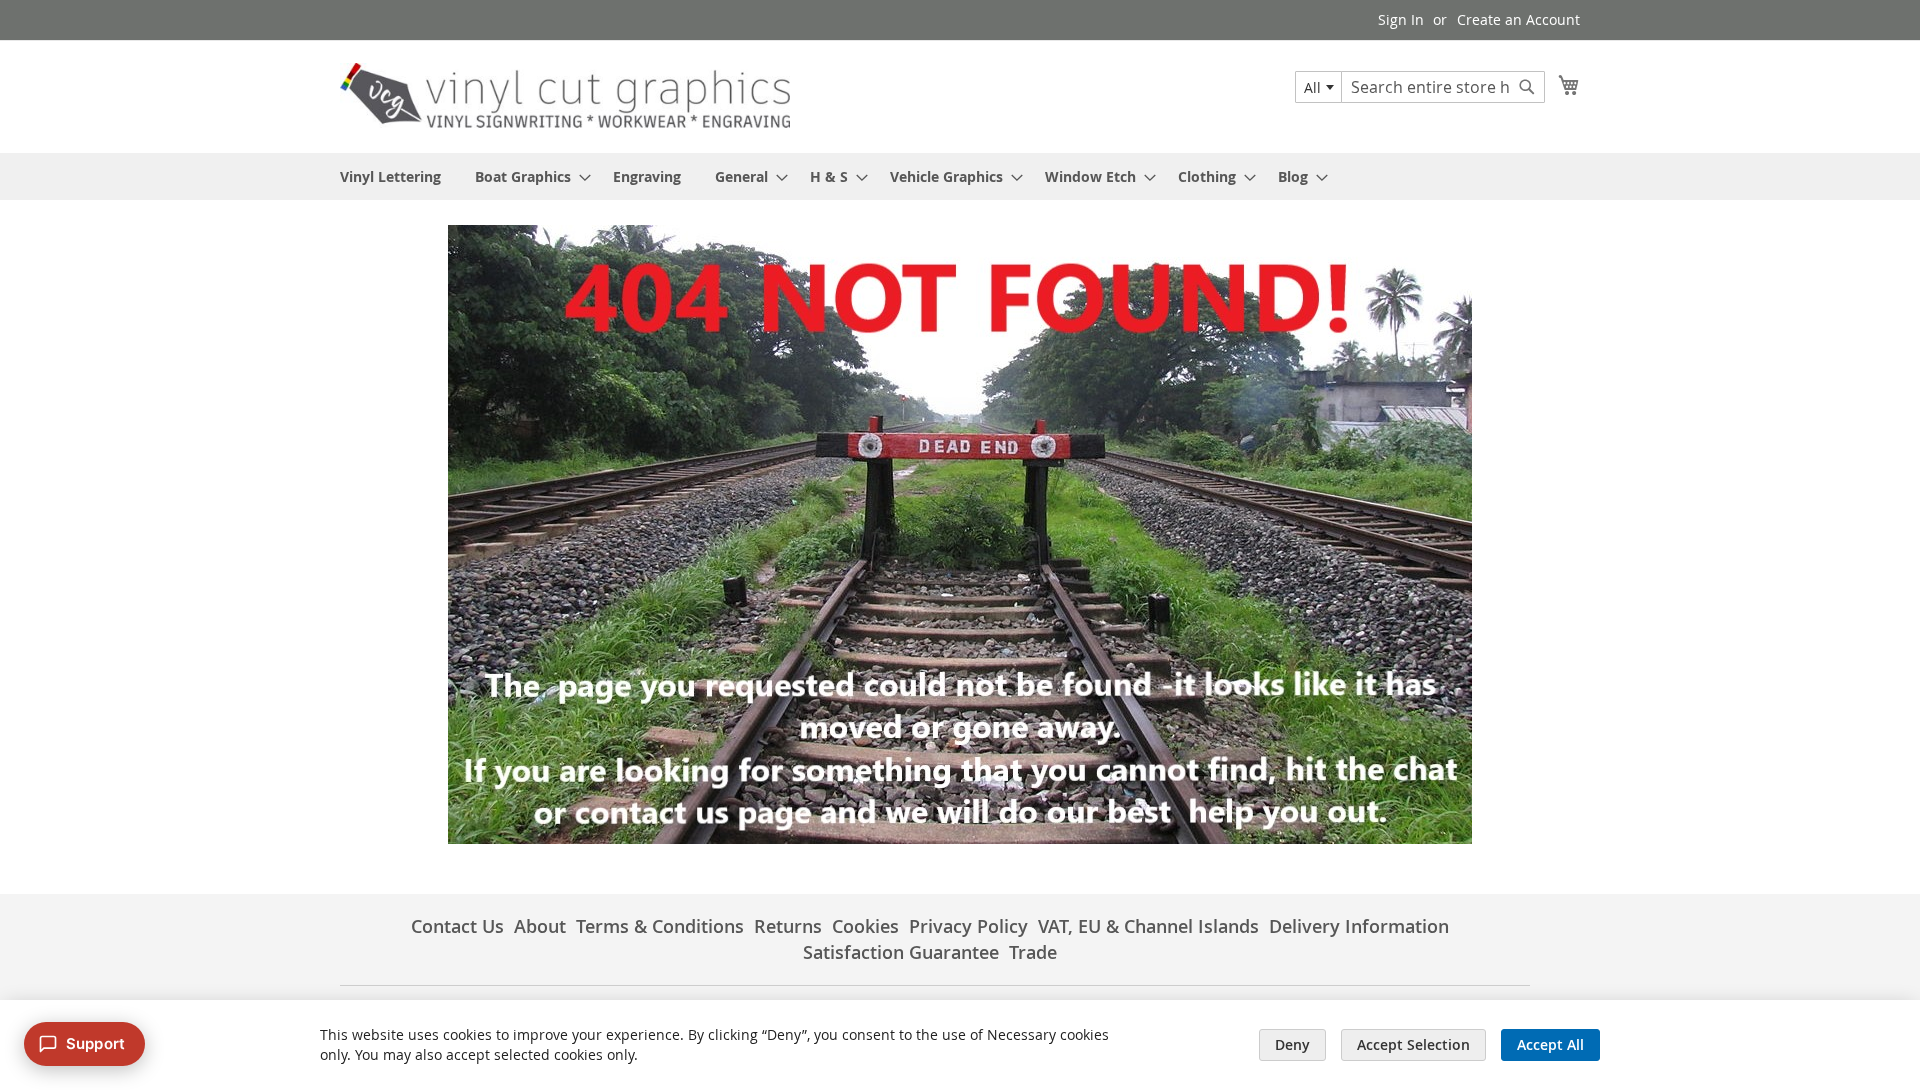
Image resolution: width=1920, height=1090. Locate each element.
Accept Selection (1413, 1044)
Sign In (1401, 19)
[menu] (960, 176)
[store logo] (565, 95)
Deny (1292, 1044)
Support (95, 1043)
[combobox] (1318, 87)
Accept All (1550, 1044)
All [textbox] (1312, 87)
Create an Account (1518, 19)
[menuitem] (390, 176)
